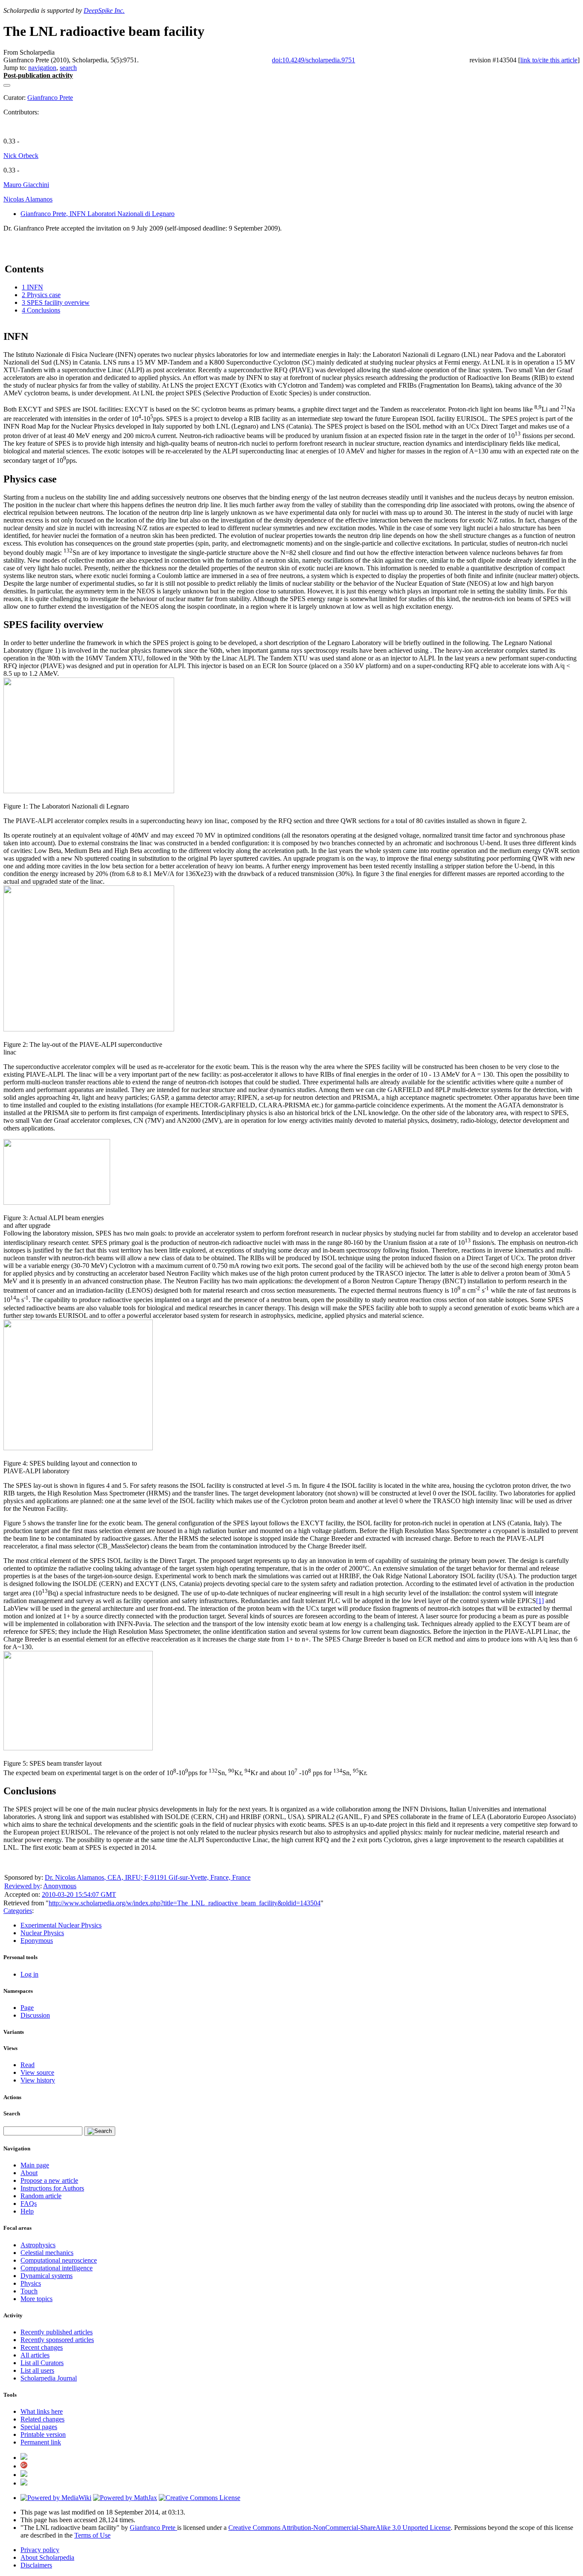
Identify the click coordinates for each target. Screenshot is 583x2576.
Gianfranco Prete (50, 98)
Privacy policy (40, 2550)
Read (28, 2065)
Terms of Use (92, 2535)
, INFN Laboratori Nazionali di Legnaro (98, 214)
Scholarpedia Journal (49, 2378)
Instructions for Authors (52, 2188)
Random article (41, 2196)
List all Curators (42, 2363)
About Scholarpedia (47, 2557)
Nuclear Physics (42, 1933)
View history (38, 2080)
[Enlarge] (7, 799)
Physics (31, 2283)
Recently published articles (57, 2332)
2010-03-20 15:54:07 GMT (79, 1894)
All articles (35, 2355)
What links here (42, 2411)
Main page (35, 2165)
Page (27, 2008)
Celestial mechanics (47, 2253)
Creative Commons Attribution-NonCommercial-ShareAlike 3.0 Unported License (340, 2528)
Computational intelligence (57, 2268)
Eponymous (37, 1941)
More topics (36, 2299)
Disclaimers (36, 2565)
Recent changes (42, 2347)
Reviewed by (22, 1886)
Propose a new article (49, 2180)
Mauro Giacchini (26, 185)
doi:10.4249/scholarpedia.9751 (313, 60)
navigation (42, 68)
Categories (18, 1911)
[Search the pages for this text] (100, 2131)
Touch (29, 2291)
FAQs (29, 2204)
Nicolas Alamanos (28, 199)
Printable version (43, 2434)
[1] (540, 1601)
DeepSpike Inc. (104, 10)
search (68, 68)
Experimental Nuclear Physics (61, 1925)
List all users (37, 2370)
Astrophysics (38, 2245)
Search (12, 2113)
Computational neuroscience (59, 2260)
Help (27, 2211)
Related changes (42, 2419)
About (29, 2173)
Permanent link (41, 2442)
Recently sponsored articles (57, 2340)
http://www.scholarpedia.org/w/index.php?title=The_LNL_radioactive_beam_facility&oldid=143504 (185, 1903)
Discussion (35, 2015)
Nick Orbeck (21, 156)
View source (37, 2072)
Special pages (39, 2427)
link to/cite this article (549, 60)
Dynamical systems (47, 2276)
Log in (29, 1974)
